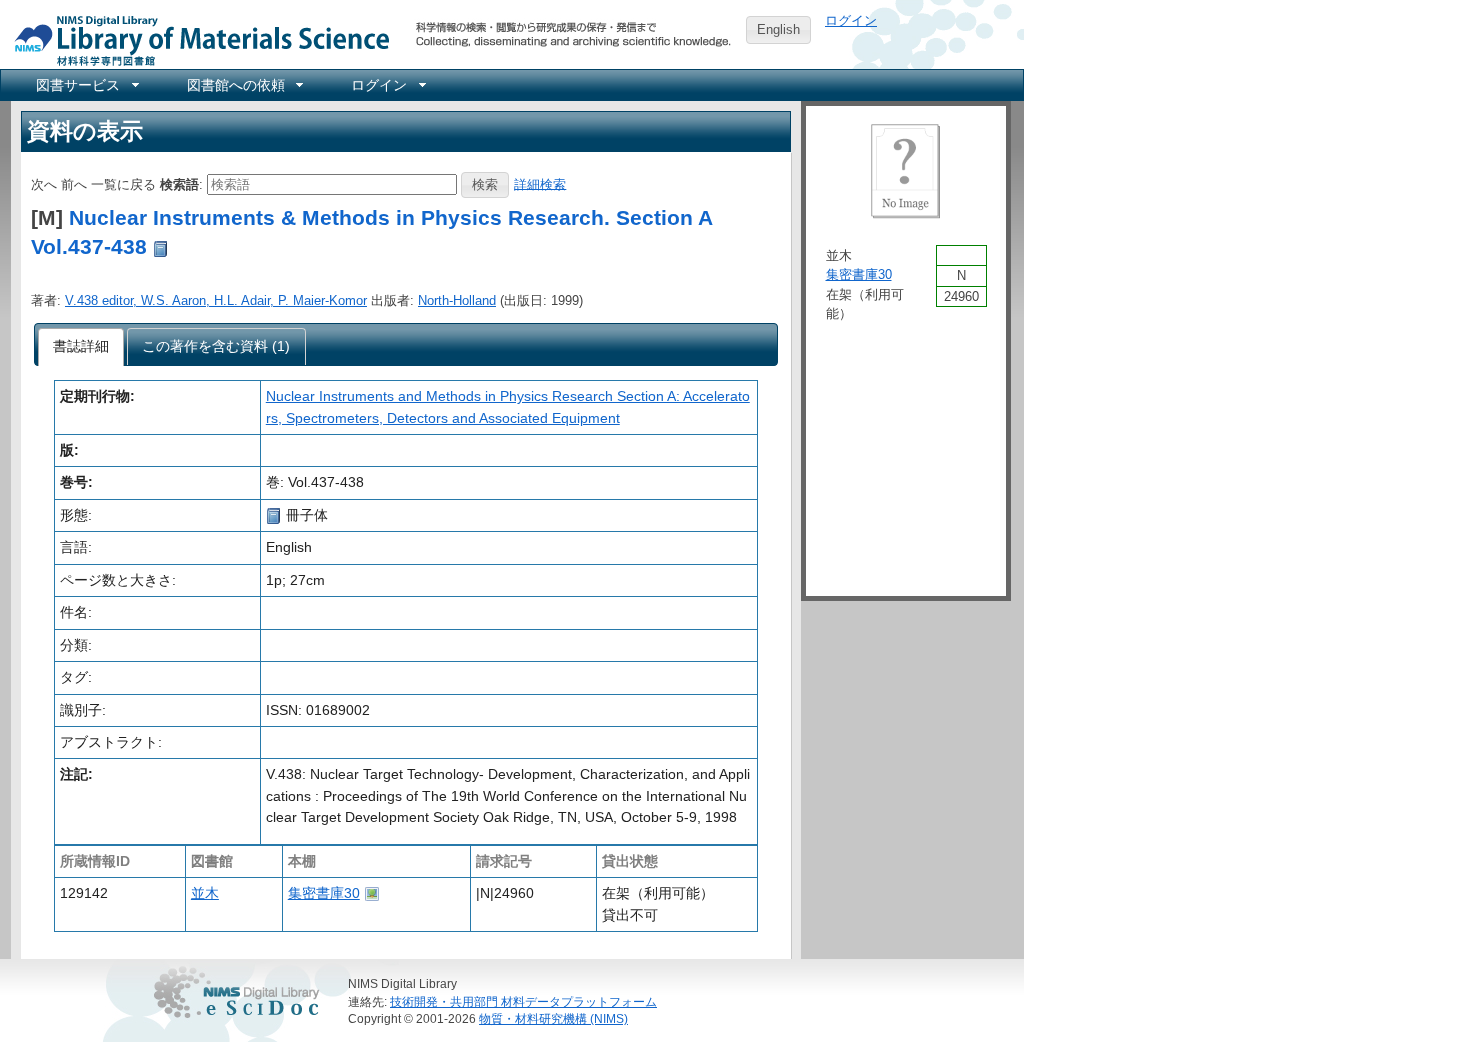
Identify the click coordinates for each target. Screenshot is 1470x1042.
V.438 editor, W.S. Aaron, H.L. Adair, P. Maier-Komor (216, 300)
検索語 (179, 183)
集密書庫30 (324, 893)
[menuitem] (86, 85)
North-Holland (457, 300)
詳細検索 (540, 183)
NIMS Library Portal (196, 39)
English (778, 29)
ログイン (851, 20)
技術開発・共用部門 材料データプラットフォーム (523, 1001)
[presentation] (81, 347)
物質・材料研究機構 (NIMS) (553, 1018)
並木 (205, 893)
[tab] (81, 347)
